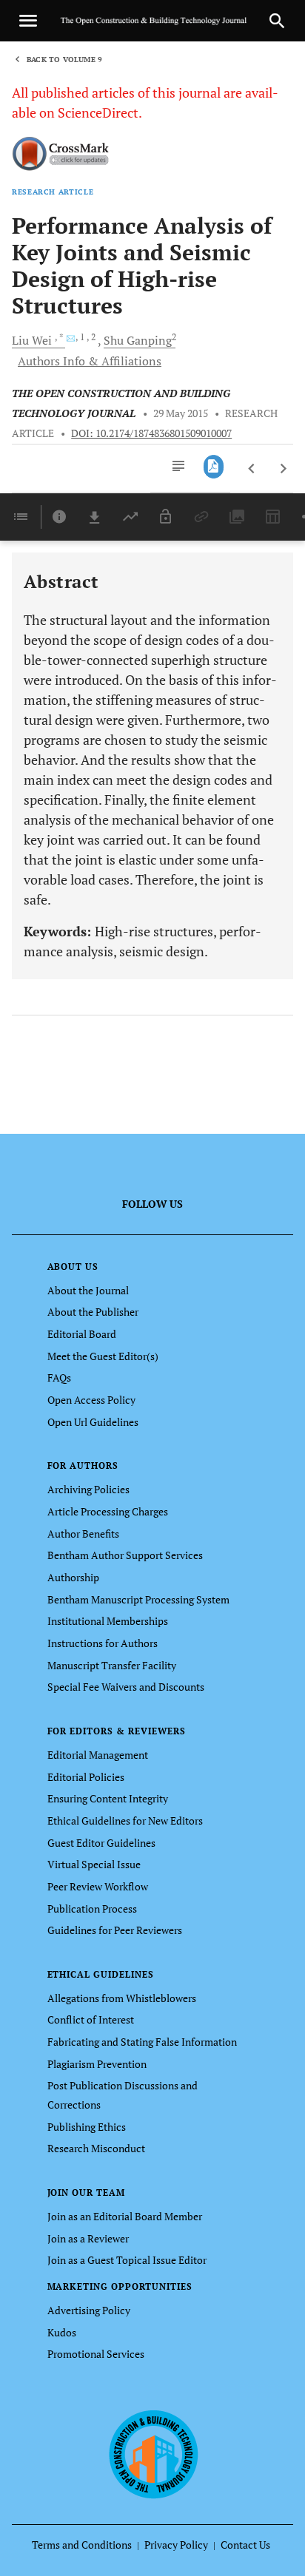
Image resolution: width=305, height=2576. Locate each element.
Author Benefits (83, 1534)
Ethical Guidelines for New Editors (125, 1821)
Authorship (73, 1577)
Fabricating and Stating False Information (142, 2042)
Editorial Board (82, 1334)
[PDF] (214, 467)
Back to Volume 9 (64, 60)
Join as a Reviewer (88, 2238)
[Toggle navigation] (28, 21)
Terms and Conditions (82, 2545)
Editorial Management (98, 1755)
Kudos (62, 2332)
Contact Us (245, 2545)
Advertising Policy (89, 2310)
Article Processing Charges (108, 1511)
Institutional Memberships (108, 1621)
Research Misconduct (96, 2148)
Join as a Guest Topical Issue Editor (127, 2260)
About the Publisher (93, 1312)
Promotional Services (96, 2354)
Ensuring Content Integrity (108, 1798)
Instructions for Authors (103, 1643)
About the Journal (88, 1290)
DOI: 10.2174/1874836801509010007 (151, 433)
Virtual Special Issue (94, 1864)
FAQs (59, 1377)
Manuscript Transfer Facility (112, 1665)
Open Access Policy (91, 1400)
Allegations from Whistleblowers (122, 1998)
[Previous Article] (252, 469)
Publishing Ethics (87, 2127)
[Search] (277, 21)
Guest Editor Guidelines (101, 1843)
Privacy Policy (176, 2545)
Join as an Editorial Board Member (125, 2216)
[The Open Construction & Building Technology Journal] (153, 2453)
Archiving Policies (88, 1489)
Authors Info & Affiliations (90, 361)
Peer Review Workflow (98, 1886)
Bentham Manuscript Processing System (138, 1599)
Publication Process (92, 1909)
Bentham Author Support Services (125, 1555)
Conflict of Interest (91, 2019)
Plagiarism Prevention (97, 2064)
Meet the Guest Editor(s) (103, 1356)
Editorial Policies (86, 1777)
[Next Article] (283, 469)
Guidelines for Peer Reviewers (115, 1930)
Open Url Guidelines (93, 1422)
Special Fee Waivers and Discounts (126, 1687)
